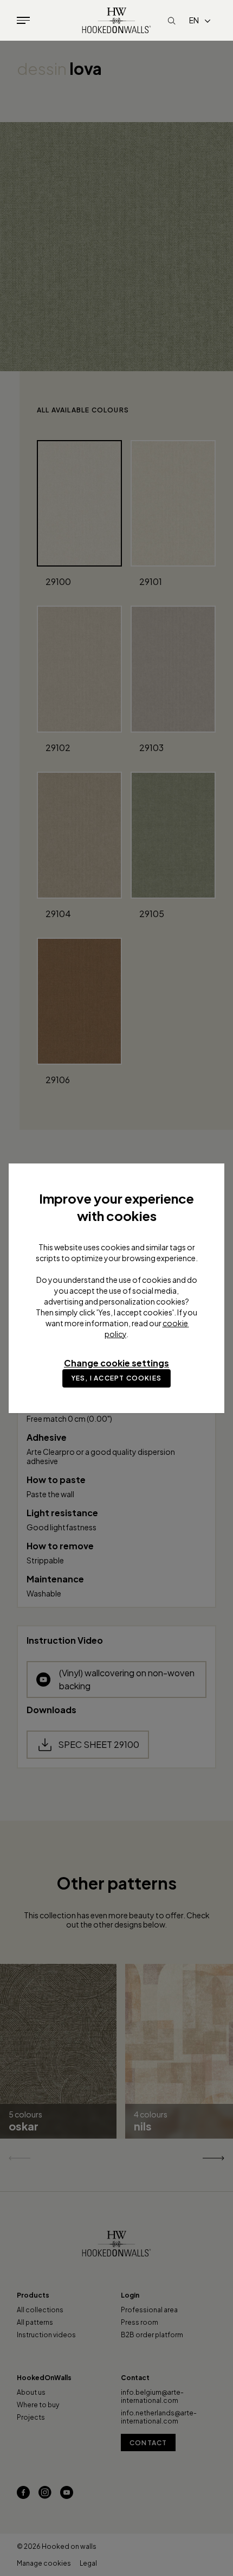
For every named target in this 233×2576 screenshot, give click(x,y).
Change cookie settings (116, 1363)
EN (194, 20)
